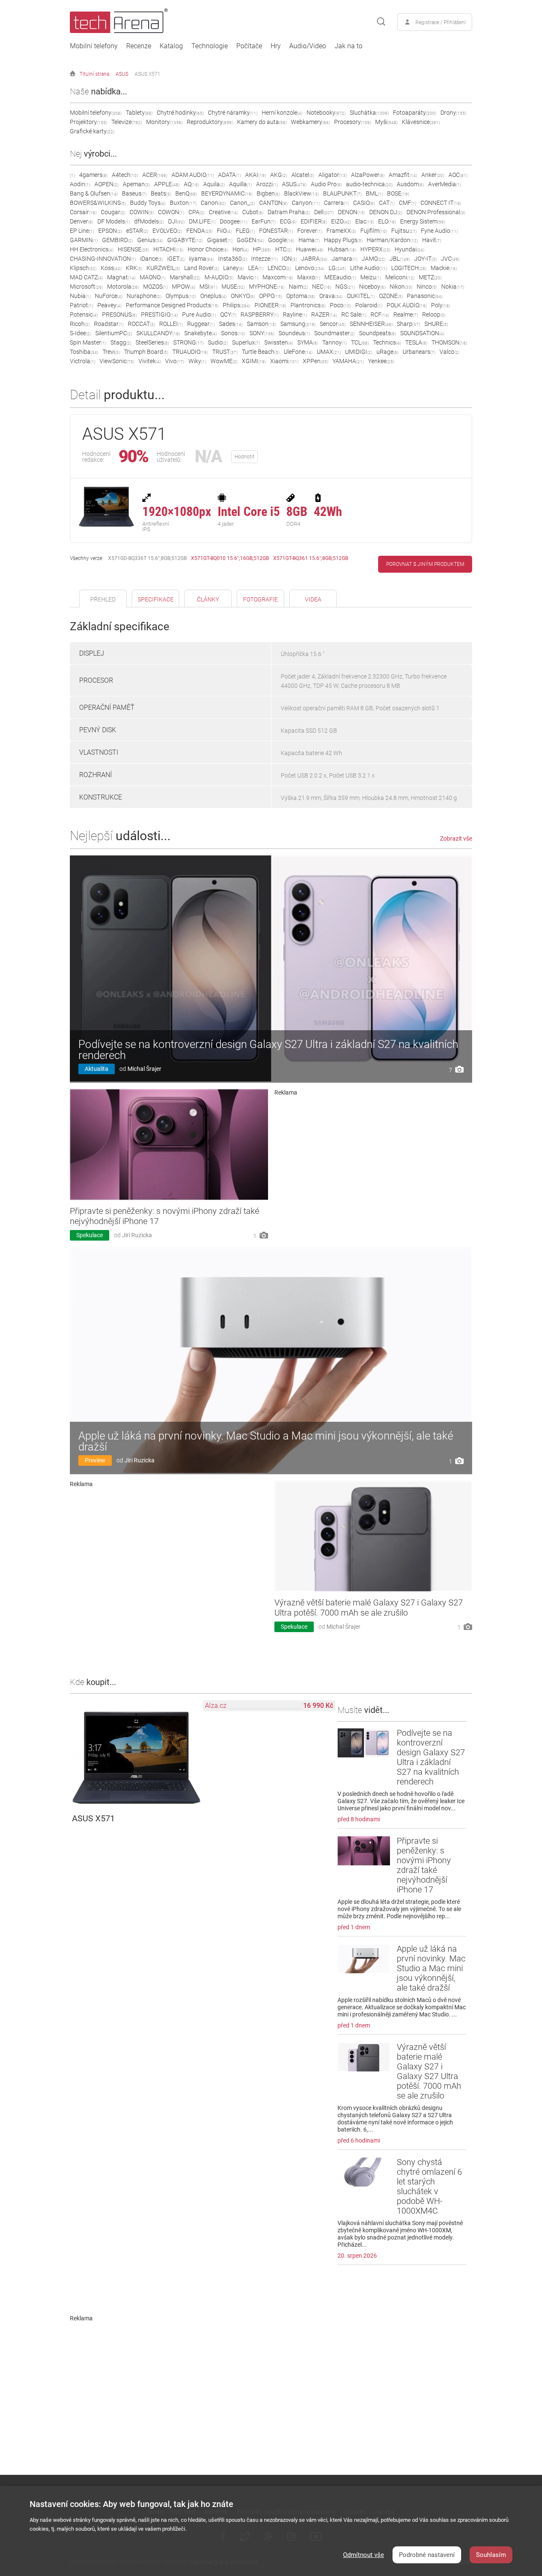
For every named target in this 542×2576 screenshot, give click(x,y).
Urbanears (419, 352)
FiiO (224, 231)
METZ (430, 277)
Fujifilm (374, 231)
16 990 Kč (318, 1706)
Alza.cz (216, 1706)
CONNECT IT (441, 203)
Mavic (248, 277)
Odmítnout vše (364, 2555)
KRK (134, 268)
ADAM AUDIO (193, 175)
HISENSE (133, 249)
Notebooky (326, 113)
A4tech (125, 175)
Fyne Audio (439, 231)
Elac (365, 221)
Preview (95, 1460)
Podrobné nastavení (427, 2555)
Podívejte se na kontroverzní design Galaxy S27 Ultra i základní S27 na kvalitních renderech (268, 1050)
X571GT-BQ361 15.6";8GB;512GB (311, 558)
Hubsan (342, 249)
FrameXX (341, 231)
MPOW (184, 287)
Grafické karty (92, 131)
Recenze (139, 46)
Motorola (123, 287)
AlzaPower (368, 175)
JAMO (373, 259)
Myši (386, 122)
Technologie (210, 46)
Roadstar (109, 324)
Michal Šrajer (144, 1069)
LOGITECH (409, 268)
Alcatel (303, 175)
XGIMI (254, 361)
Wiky (197, 361)
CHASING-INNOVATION (103, 259)
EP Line (82, 231)
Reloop (434, 314)
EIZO (341, 221)
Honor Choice (208, 249)
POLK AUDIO (407, 305)
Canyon (306, 203)
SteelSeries (152, 342)
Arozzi (267, 184)
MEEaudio (340, 277)
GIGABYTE (185, 240)
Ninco (427, 287)
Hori (241, 249)
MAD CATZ (86, 277)
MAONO (153, 277)
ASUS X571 (148, 74)
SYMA (308, 342)
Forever (310, 231)
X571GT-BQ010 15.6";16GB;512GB (230, 558)
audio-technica (369, 184)
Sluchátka (369, 113)
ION (289, 259)
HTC (283, 249)
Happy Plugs (343, 240)
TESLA (416, 342)
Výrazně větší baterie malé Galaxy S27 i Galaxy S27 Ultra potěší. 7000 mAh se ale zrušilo (369, 1608)
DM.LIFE (202, 221)
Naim (298, 287)
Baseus (134, 193)
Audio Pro (326, 184)
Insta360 (232, 259)
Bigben (268, 193)
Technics (387, 342)
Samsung (298, 324)
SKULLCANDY (158, 333)
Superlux (246, 342)
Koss (111, 268)
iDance (152, 259)
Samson (261, 324)
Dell (324, 212)
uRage (387, 352)
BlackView (301, 193)
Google (281, 240)
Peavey (109, 305)
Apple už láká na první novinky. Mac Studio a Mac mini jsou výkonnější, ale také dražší (266, 1441)
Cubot (253, 212)
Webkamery (310, 122)
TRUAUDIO (190, 352)
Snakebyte (200, 333)
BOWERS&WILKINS (98, 203)
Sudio (218, 342)
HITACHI (168, 249)
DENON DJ (386, 212)
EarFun (264, 221)
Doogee (234, 221)
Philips (236, 305)
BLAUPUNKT (342, 193)
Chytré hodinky (180, 113)
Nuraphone (144, 296)
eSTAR (137, 231)
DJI (176, 221)
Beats (161, 193)
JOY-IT (425, 259)
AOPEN (106, 184)
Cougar (113, 212)
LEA (256, 268)
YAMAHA (348, 361)
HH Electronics (92, 249)
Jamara (344, 259)
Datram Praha (289, 212)
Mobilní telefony (94, 46)
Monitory (164, 122)
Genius (150, 240)
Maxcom (278, 277)
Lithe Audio (369, 268)
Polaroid (369, 305)
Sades (231, 324)
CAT (387, 203)
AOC (458, 175)
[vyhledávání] (381, 22)
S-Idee (80, 333)
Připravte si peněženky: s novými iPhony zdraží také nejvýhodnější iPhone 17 (424, 1865)
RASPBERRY (260, 314)
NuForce (109, 296)
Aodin (80, 184)
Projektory (88, 122)
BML (374, 193)
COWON (171, 212)
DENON (351, 212)
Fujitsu (404, 231)
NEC (322, 287)
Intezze (264, 259)
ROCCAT (141, 324)
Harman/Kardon (392, 240)
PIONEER (270, 305)
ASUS (122, 74)
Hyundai (409, 249)
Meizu (371, 277)
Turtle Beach (261, 352)
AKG (279, 175)
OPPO (271, 296)
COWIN (142, 212)
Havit (432, 240)
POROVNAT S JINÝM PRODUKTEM (425, 564)
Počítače (249, 46)
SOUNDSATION (422, 333)
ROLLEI (171, 324)
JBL (400, 259)
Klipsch (83, 268)
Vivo (175, 361)
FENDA (199, 231)
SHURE (436, 324)
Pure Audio (199, 314)
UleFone (298, 352)
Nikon (401, 287)
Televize (127, 122)
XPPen (315, 361)
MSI (208, 287)
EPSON (110, 231)
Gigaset (220, 240)
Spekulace (90, 1235)
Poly (441, 305)
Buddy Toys (148, 203)
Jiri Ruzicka (137, 1235)
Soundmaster (335, 333)
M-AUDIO (219, 277)
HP (262, 249)
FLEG (245, 231)
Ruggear (201, 324)
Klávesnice (421, 122)
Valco (449, 352)
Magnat (121, 277)
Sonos (233, 333)
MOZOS (155, 287)
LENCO (279, 268)
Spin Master (88, 342)
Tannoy (335, 342)
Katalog (171, 46)
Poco (340, 305)
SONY (262, 333)
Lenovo (310, 268)
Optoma (301, 296)
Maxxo (309, 277)
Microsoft (86, 287)
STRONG (188, 342)
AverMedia (445, 184)
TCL (360, 342)
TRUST (225, 352)
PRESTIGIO (159, 314)
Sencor (333, 324)
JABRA (314, 259)
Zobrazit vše (456, 838)
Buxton (183, 203)
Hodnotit (245, 457)
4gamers (93, 175)
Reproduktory (210, 122)
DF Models (114, 221)
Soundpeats (377, 333)
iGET (176, 259)
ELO (387, 221)
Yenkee (381, 361)
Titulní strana (94, 74)
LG (337, 268)
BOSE (398, 193)
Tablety (139, 113)
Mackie (444, 268)
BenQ (186, 193)
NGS (345, 287)
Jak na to (348, 46)
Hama (309, 240)
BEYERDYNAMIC (227, 193)
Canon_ (242, 203)
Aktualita (97, 1069)
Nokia (453, 287)
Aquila (214, 184)
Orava (331, 296)
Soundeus (294, 333)
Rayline (295, 314)
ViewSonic (117, 361)
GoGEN (250, 240)
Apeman (136, 184)
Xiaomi (284, 361)
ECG (288, 221)
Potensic (84, 314)
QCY (228, 314)
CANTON (273, 203)
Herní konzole (282, 113)
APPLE (167, 184)
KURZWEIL (163, 268)
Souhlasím (491, 2555)
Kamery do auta (262, 122)
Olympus (181, 296)
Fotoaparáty (415, 113)
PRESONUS (119, 314)
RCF (380, 314)
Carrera (336, 203)
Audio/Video (308, 46)
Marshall (185, 277)
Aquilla (241, 184)
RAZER (324, 314)
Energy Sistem (423, 221)
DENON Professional (436, 212)
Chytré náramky (233, 113)
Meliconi (400, 277)
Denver (82, 221)
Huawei (310, 249)
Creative (223, 212)
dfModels (149, 221)
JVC (450, 259)
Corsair (83, 212)
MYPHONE (267, 287)
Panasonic (425, 296)
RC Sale (354, 314)
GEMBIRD (118, 240)
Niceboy (372, 287)
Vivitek (150, 361)
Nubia (80, 296)
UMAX (329, 352)
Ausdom (410, 184)
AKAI (256, 175)
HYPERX (375, 249)
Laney (234, 268)
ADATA (230, 175)
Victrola (83, 361)
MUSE (233, 287)
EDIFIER (314, 221)
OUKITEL (361, 296)
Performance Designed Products (172, 305)
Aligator (333, 175)
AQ (191, 184)
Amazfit (403, 175)
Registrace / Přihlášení (441, 22)
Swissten (279, 342)
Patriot (82, 305)
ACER (155, 175)
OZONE (391, 296)
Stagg (121, 342)
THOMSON (449, 342)
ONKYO (243, 296)
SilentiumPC (114, 333)
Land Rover (202, 268)
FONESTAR (276, 231)
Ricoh (80, 324)
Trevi (111, 352)
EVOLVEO (167, 231)
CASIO (364, 203)
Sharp (408, 324)
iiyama (201, 259)
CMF (408, 203)
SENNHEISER (371, 324)
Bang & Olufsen (94, 193)
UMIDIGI (359, 352)
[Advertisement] (373, 1155)
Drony (453, 113)
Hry (276, 46)
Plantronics (308, 305)
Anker (433, 175)
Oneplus (213, 296)
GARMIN (84, 240)
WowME (224, 361)
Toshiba (84, 352)
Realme (406, 314)
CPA (196, 212)
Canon (213, 203)
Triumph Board (146, 352)
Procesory (353, 122)
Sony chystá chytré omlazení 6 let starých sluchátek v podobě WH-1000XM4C (429, 2186)
